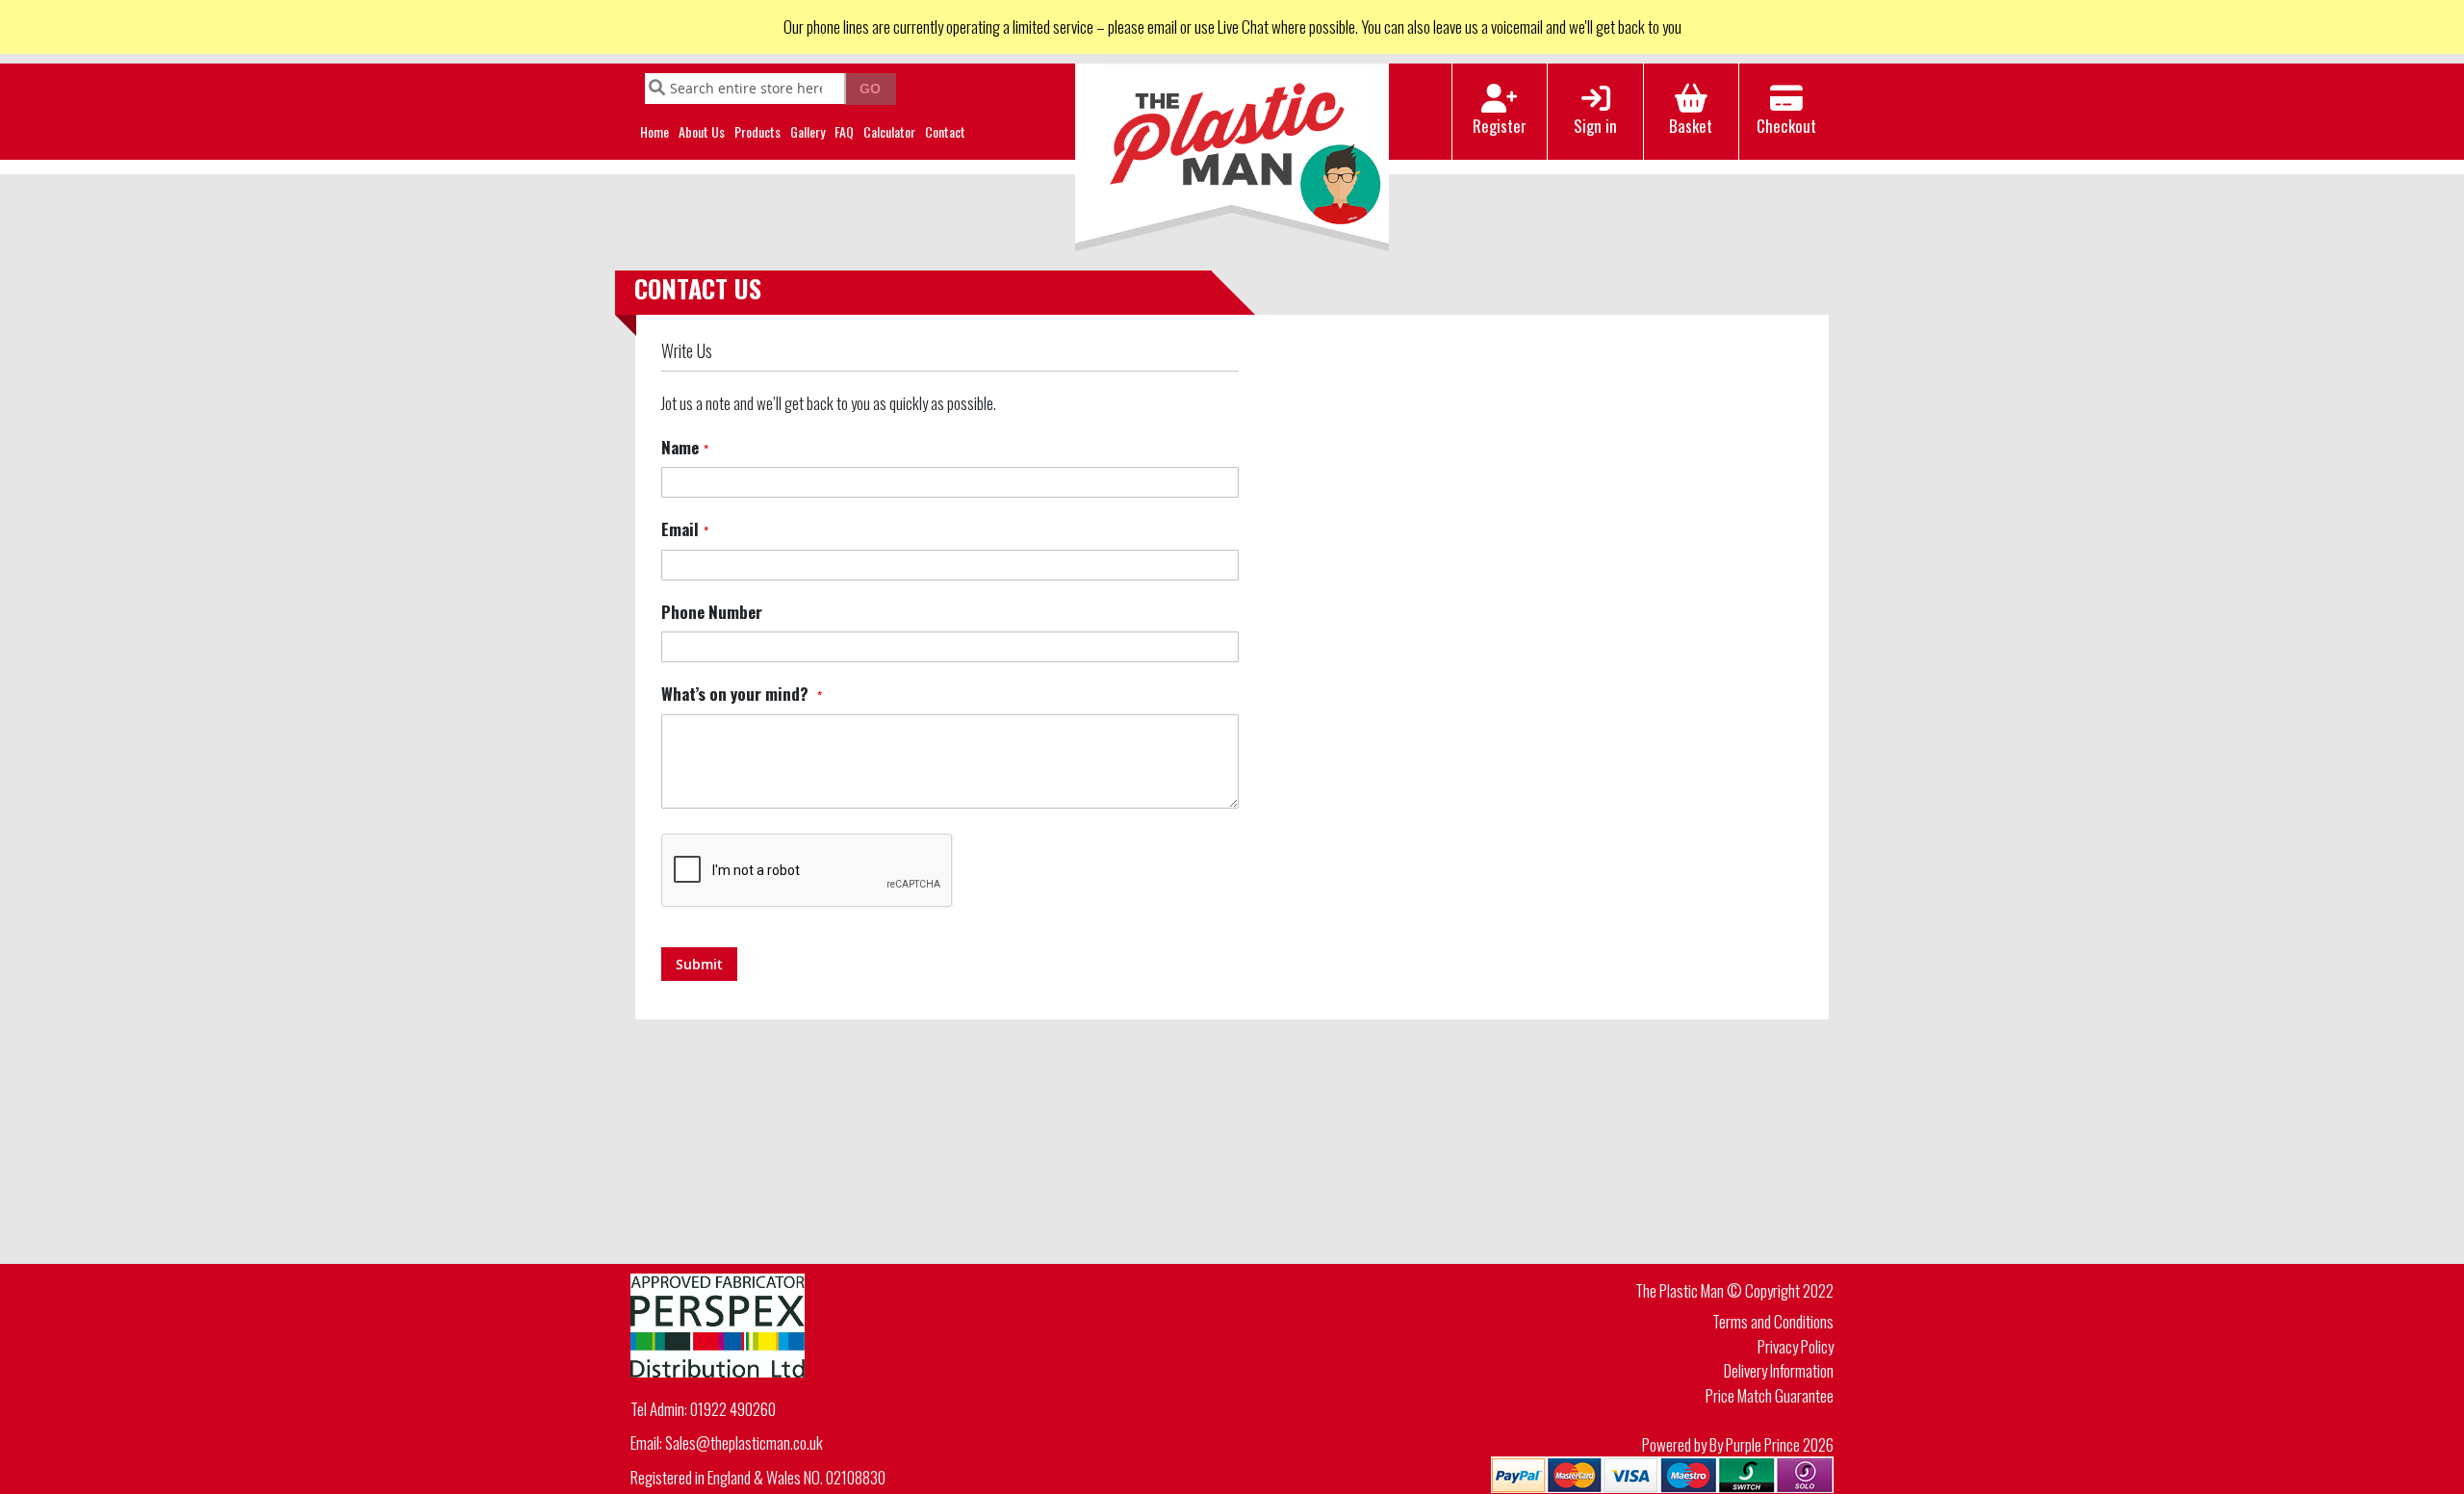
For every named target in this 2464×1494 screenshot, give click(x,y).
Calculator (889, 131)
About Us (702, 131)
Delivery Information (1779, 1370)
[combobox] (745, 89)
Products (757, 131)
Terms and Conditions (1773, 1321)
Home (654, 131)
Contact (945, 131)
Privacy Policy (1796, 1346)
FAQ (844, 131)
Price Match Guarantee (1770, 1395)
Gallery (808, 131)
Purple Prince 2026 (1780, 1444)
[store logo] (1232, 158)
